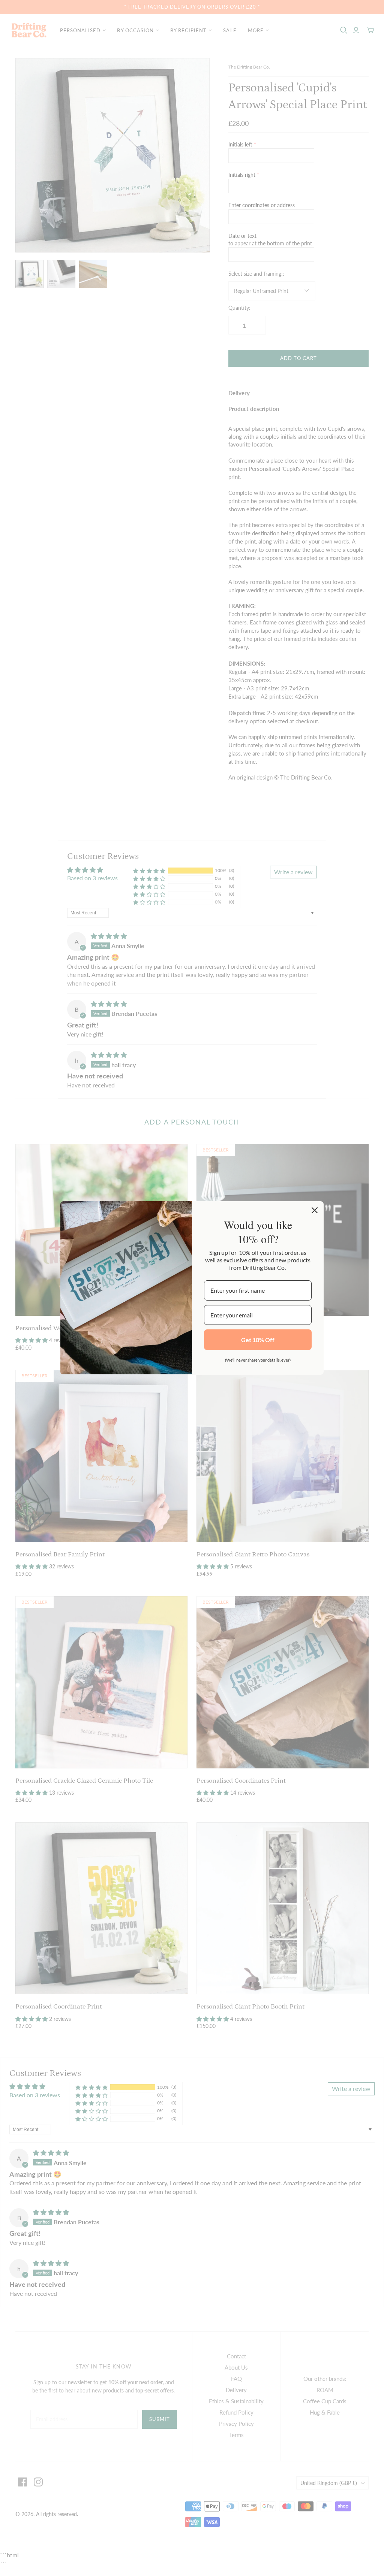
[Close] (315, 1210)
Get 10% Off (258, 1340)
